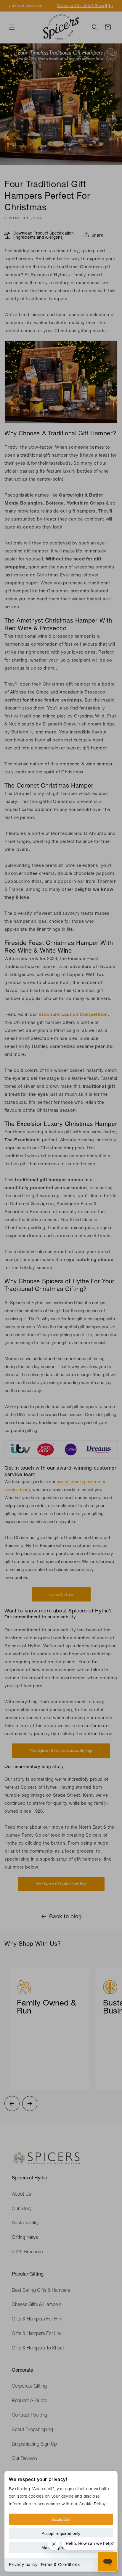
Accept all (61, 2519)
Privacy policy (23, 2564)
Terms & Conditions (60, 2564)
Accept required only (61, 2533)
